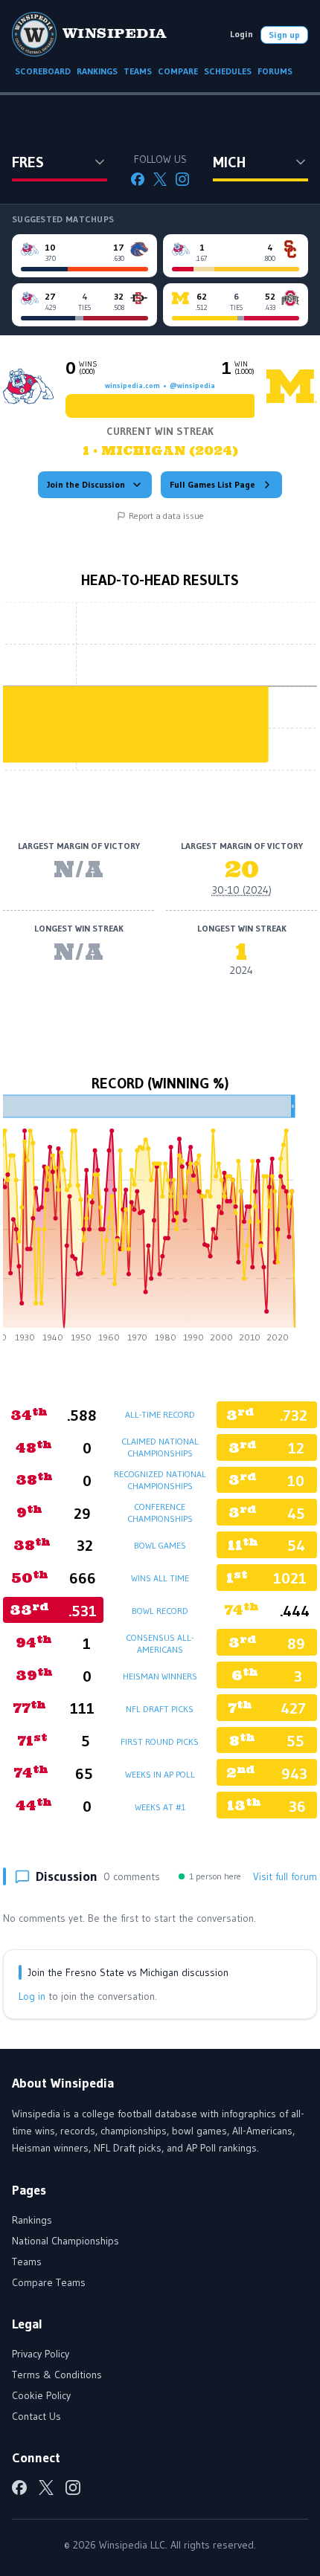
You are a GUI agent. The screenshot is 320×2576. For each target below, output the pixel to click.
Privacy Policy (41, 2354)
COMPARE (178, 71)
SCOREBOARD (43, 71)
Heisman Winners (160, 1676)
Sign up (284, 35)
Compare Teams (49, 2282)
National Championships (65, 2241)
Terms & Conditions (57, 2375)
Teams (27, 2262)
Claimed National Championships (160, 1447)
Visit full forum (285, 1876)
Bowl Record (160, 1611)
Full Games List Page (212, 484)
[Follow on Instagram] (182, 179)
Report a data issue (166, 516)
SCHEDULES (228, 71)
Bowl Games (160, 1545)
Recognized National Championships (160, 1480)
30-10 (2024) (242, 890)
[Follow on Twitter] (160, 179)
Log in (32, 1996)
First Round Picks (160, 1741)
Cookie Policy (41, 2395)
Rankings (32, 2220)
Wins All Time (160, 1578)
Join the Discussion (86, 484)
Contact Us (36, 2416)
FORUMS (275, 71)
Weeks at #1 (160, 1807)
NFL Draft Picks (160, 1709)
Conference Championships (160, 1513)
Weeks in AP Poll (160, 1774)
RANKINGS (97, 71)
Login (241, 34)
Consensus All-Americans (160, 1643)
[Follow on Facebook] (138, 179)
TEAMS (138, 71)
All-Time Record (160, 1414)
